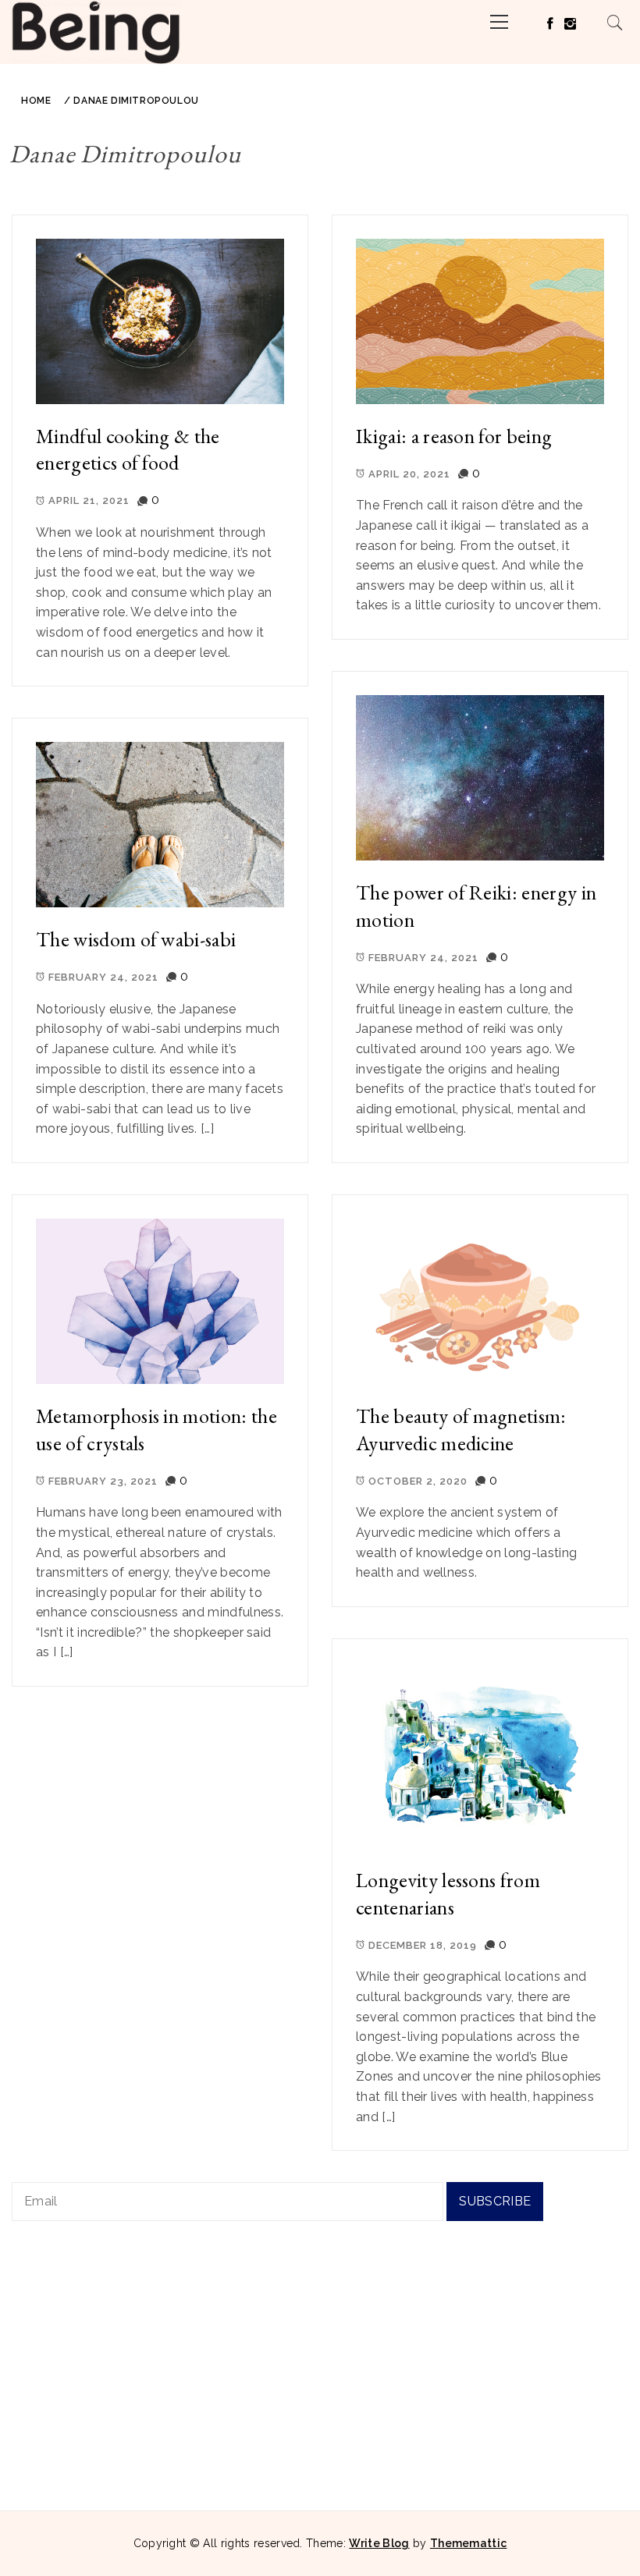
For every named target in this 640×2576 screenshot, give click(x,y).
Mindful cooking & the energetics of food (128, 450)
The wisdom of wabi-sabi (136, 939)
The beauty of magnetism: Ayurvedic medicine (461, 1430)
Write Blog (379, 2543)
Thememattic (469, 2543)
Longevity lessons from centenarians (448, 1894)
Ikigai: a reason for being (454, 436)
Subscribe (495, 2201)
